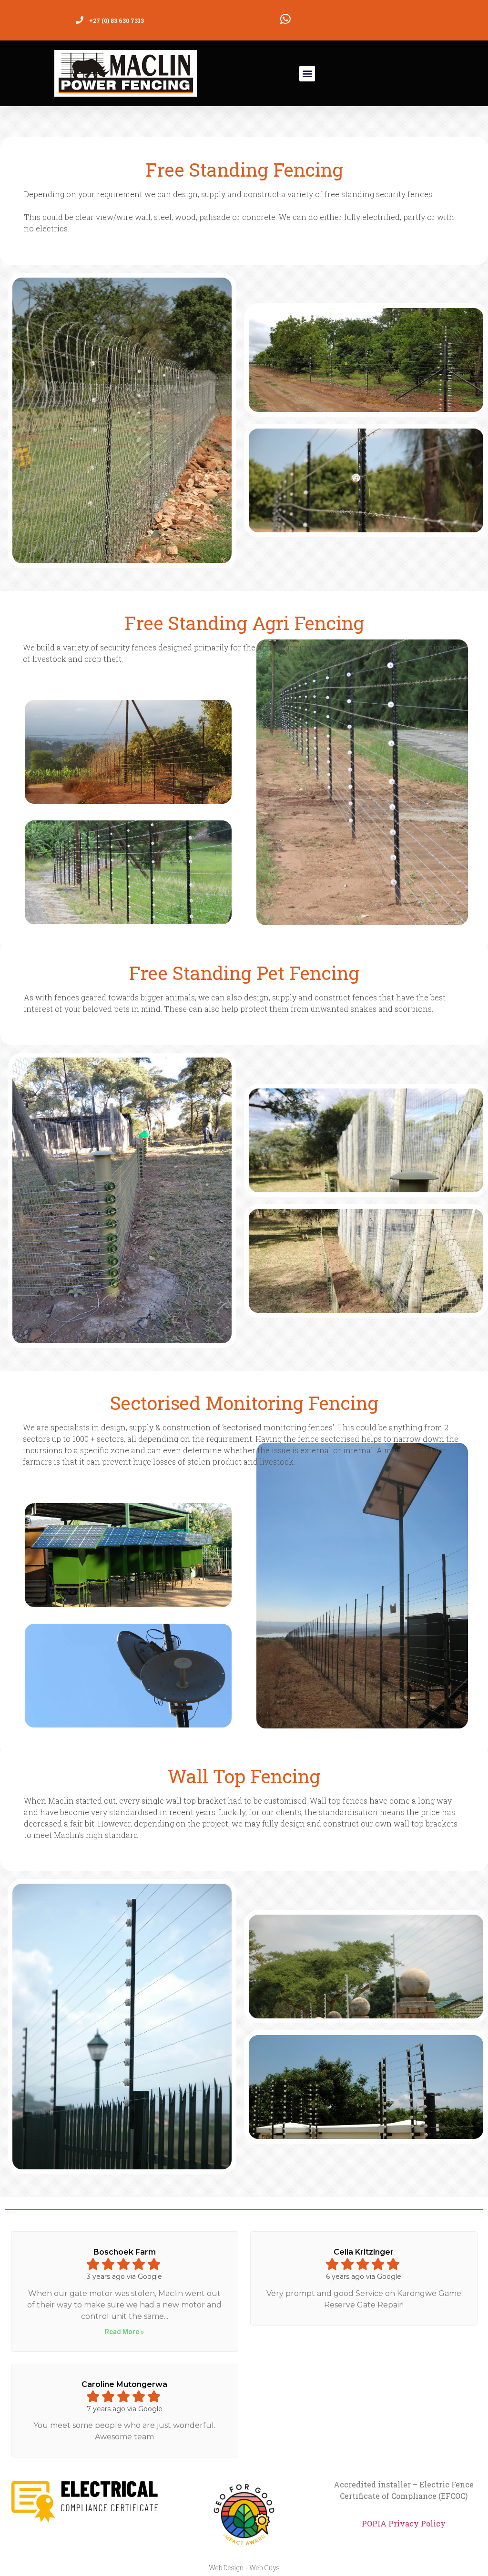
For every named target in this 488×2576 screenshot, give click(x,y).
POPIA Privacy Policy (404, 2523)
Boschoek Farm (125, 2252)
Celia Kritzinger (364, 2252)
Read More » (124, 2332)
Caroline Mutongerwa (124, 2384)
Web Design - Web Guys (244, 2568)
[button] (307, 74)
